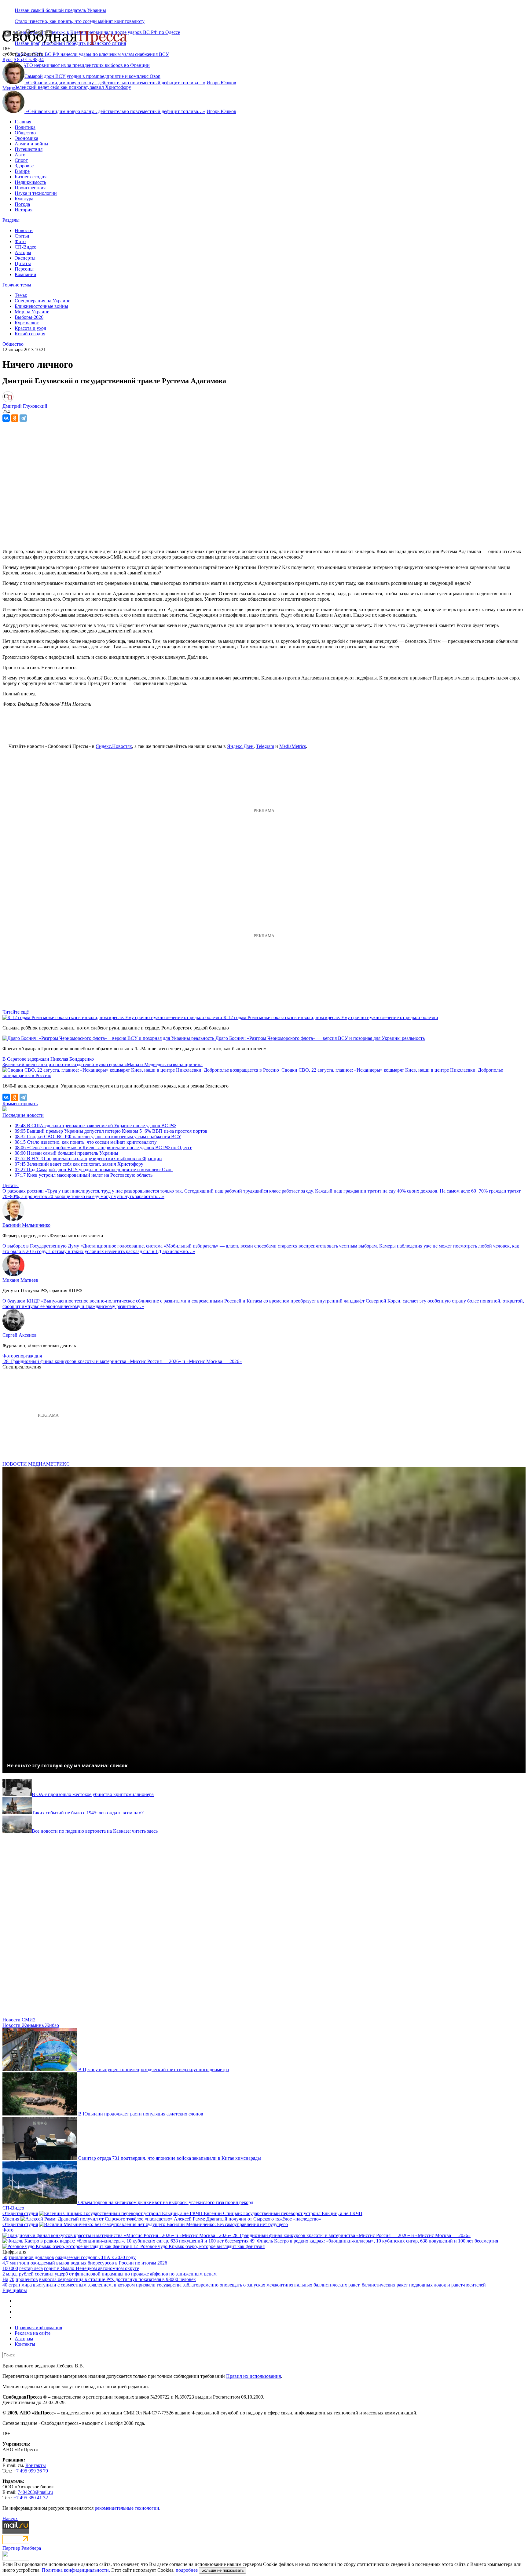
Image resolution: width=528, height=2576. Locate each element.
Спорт (21, 160)
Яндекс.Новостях (114, 746)
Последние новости (23, 1115)
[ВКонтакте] (6, 418)
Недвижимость (30, 182)
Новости (24, 230)
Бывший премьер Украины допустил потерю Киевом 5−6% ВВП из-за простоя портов (111, 1131)
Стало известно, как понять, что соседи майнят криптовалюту (80, 21)
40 (5, 2285)
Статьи (22, 236)
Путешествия (29, 149)
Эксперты (25, 258)
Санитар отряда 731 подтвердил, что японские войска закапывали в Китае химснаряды (170, 2158)
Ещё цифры (15, 2290)
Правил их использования (253, 2376)
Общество (25, 133)
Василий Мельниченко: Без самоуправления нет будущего (227, 2224)
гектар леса (31, 2268)
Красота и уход (30, 328)
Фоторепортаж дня (22, 1356)
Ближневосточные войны (41, 306)
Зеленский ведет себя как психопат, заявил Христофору (73, 87)
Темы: (21, 295)
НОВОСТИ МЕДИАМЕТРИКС (36, 1464)
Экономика (26, 138)
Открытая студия (20, 2213)
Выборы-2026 (29, 317)
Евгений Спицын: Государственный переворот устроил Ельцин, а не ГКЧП (283, 2213)
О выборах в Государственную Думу (41, 1246)
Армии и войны (31, 144)
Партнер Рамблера (22, 2548)
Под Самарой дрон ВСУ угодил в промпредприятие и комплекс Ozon (94, 1170)
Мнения (11, 2219)
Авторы (23, 252)
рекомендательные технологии (127, 2508)
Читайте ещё (16, 1012)
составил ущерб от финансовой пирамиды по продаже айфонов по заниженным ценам (126, 2274)
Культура (24, 199)
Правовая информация (38, 2328)
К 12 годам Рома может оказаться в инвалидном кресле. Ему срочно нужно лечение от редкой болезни (331, 1017)
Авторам (24, 2339)
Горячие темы (17, 285)
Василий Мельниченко (26, 1225)
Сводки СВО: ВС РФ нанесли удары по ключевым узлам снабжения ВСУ (92, 54)
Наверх (10, 2518)
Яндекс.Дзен (240, 746)
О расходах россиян (23, 1191)
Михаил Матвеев (20, 1280)
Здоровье (24, 166)
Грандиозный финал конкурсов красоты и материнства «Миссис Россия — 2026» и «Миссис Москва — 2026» (126, 1361)
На (5, 2279)
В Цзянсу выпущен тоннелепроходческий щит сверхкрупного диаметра (154, 2070)
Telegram (265, 746)
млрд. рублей (20, 2274)
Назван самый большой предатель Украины (60, 10)
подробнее (187, 2570)
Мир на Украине (32, 312)
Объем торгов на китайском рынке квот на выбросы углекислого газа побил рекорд (166, 2202)
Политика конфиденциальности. (76, 2570)
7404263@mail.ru (35, 2492)
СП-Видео (26, 247)
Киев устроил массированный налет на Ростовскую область (84, 1175)
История (24, 210)
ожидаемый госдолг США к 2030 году (95, 2257)
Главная (23, 122)
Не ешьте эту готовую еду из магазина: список (67, 1765)
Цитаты (23, 263)
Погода (22, 204)
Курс (7, 59)
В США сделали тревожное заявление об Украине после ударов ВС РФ (95, 1126)
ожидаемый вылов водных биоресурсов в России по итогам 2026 (99, 2263)
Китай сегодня (30, 334)
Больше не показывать (223, 2570)
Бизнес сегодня (31, 177)
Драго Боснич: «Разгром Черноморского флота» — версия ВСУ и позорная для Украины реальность (320, 1038)
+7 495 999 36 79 (31, 2471)
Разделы (11, 220)
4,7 (5, 2263)
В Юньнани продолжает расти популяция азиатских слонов (141, 2114)
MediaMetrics (293, 746)
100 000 (10, 2268)
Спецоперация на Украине (42, 301)
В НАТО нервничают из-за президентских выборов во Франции (88, 1159)
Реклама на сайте (33, 2333)
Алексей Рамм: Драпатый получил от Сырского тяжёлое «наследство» (248, 2219)
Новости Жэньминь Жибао (31, 2025)
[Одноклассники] (15, 418)
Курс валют (27, 323)
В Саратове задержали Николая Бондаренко (48, 1059)
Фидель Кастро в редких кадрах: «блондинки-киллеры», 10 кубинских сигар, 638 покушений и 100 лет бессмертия (378, 2241)
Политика (25, 127)
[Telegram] (23, 418)
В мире (22, 171)
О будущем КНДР (21, 1301)
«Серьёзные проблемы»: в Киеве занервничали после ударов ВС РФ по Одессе (103, 1148)
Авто (20, 155)
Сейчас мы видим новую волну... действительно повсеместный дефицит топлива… (116, 83)
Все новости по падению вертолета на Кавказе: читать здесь (95, 1831)
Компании (26, 274)
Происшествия (30, 188)
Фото (20, 241)
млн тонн (20, 2263)
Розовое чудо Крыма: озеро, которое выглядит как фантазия (202, 2246)
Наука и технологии (36, 193)
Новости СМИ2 (19, 2020)
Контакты (25, 2344)
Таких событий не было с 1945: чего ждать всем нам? (88, 1813)
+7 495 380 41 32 (31, 2498)
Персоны (24, 269)
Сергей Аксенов (20, 1335)
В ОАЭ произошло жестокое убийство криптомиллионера (93, 1794)
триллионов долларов (31, 2257)
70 (12, 2279)
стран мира (20, 2285)
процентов (27, 2279)
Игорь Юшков (221, 83)
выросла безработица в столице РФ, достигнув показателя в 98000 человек (117, 2279)
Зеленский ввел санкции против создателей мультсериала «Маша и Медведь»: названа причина (103, 1064)
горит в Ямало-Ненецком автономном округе (92, 2268)
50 (5, 2257)
